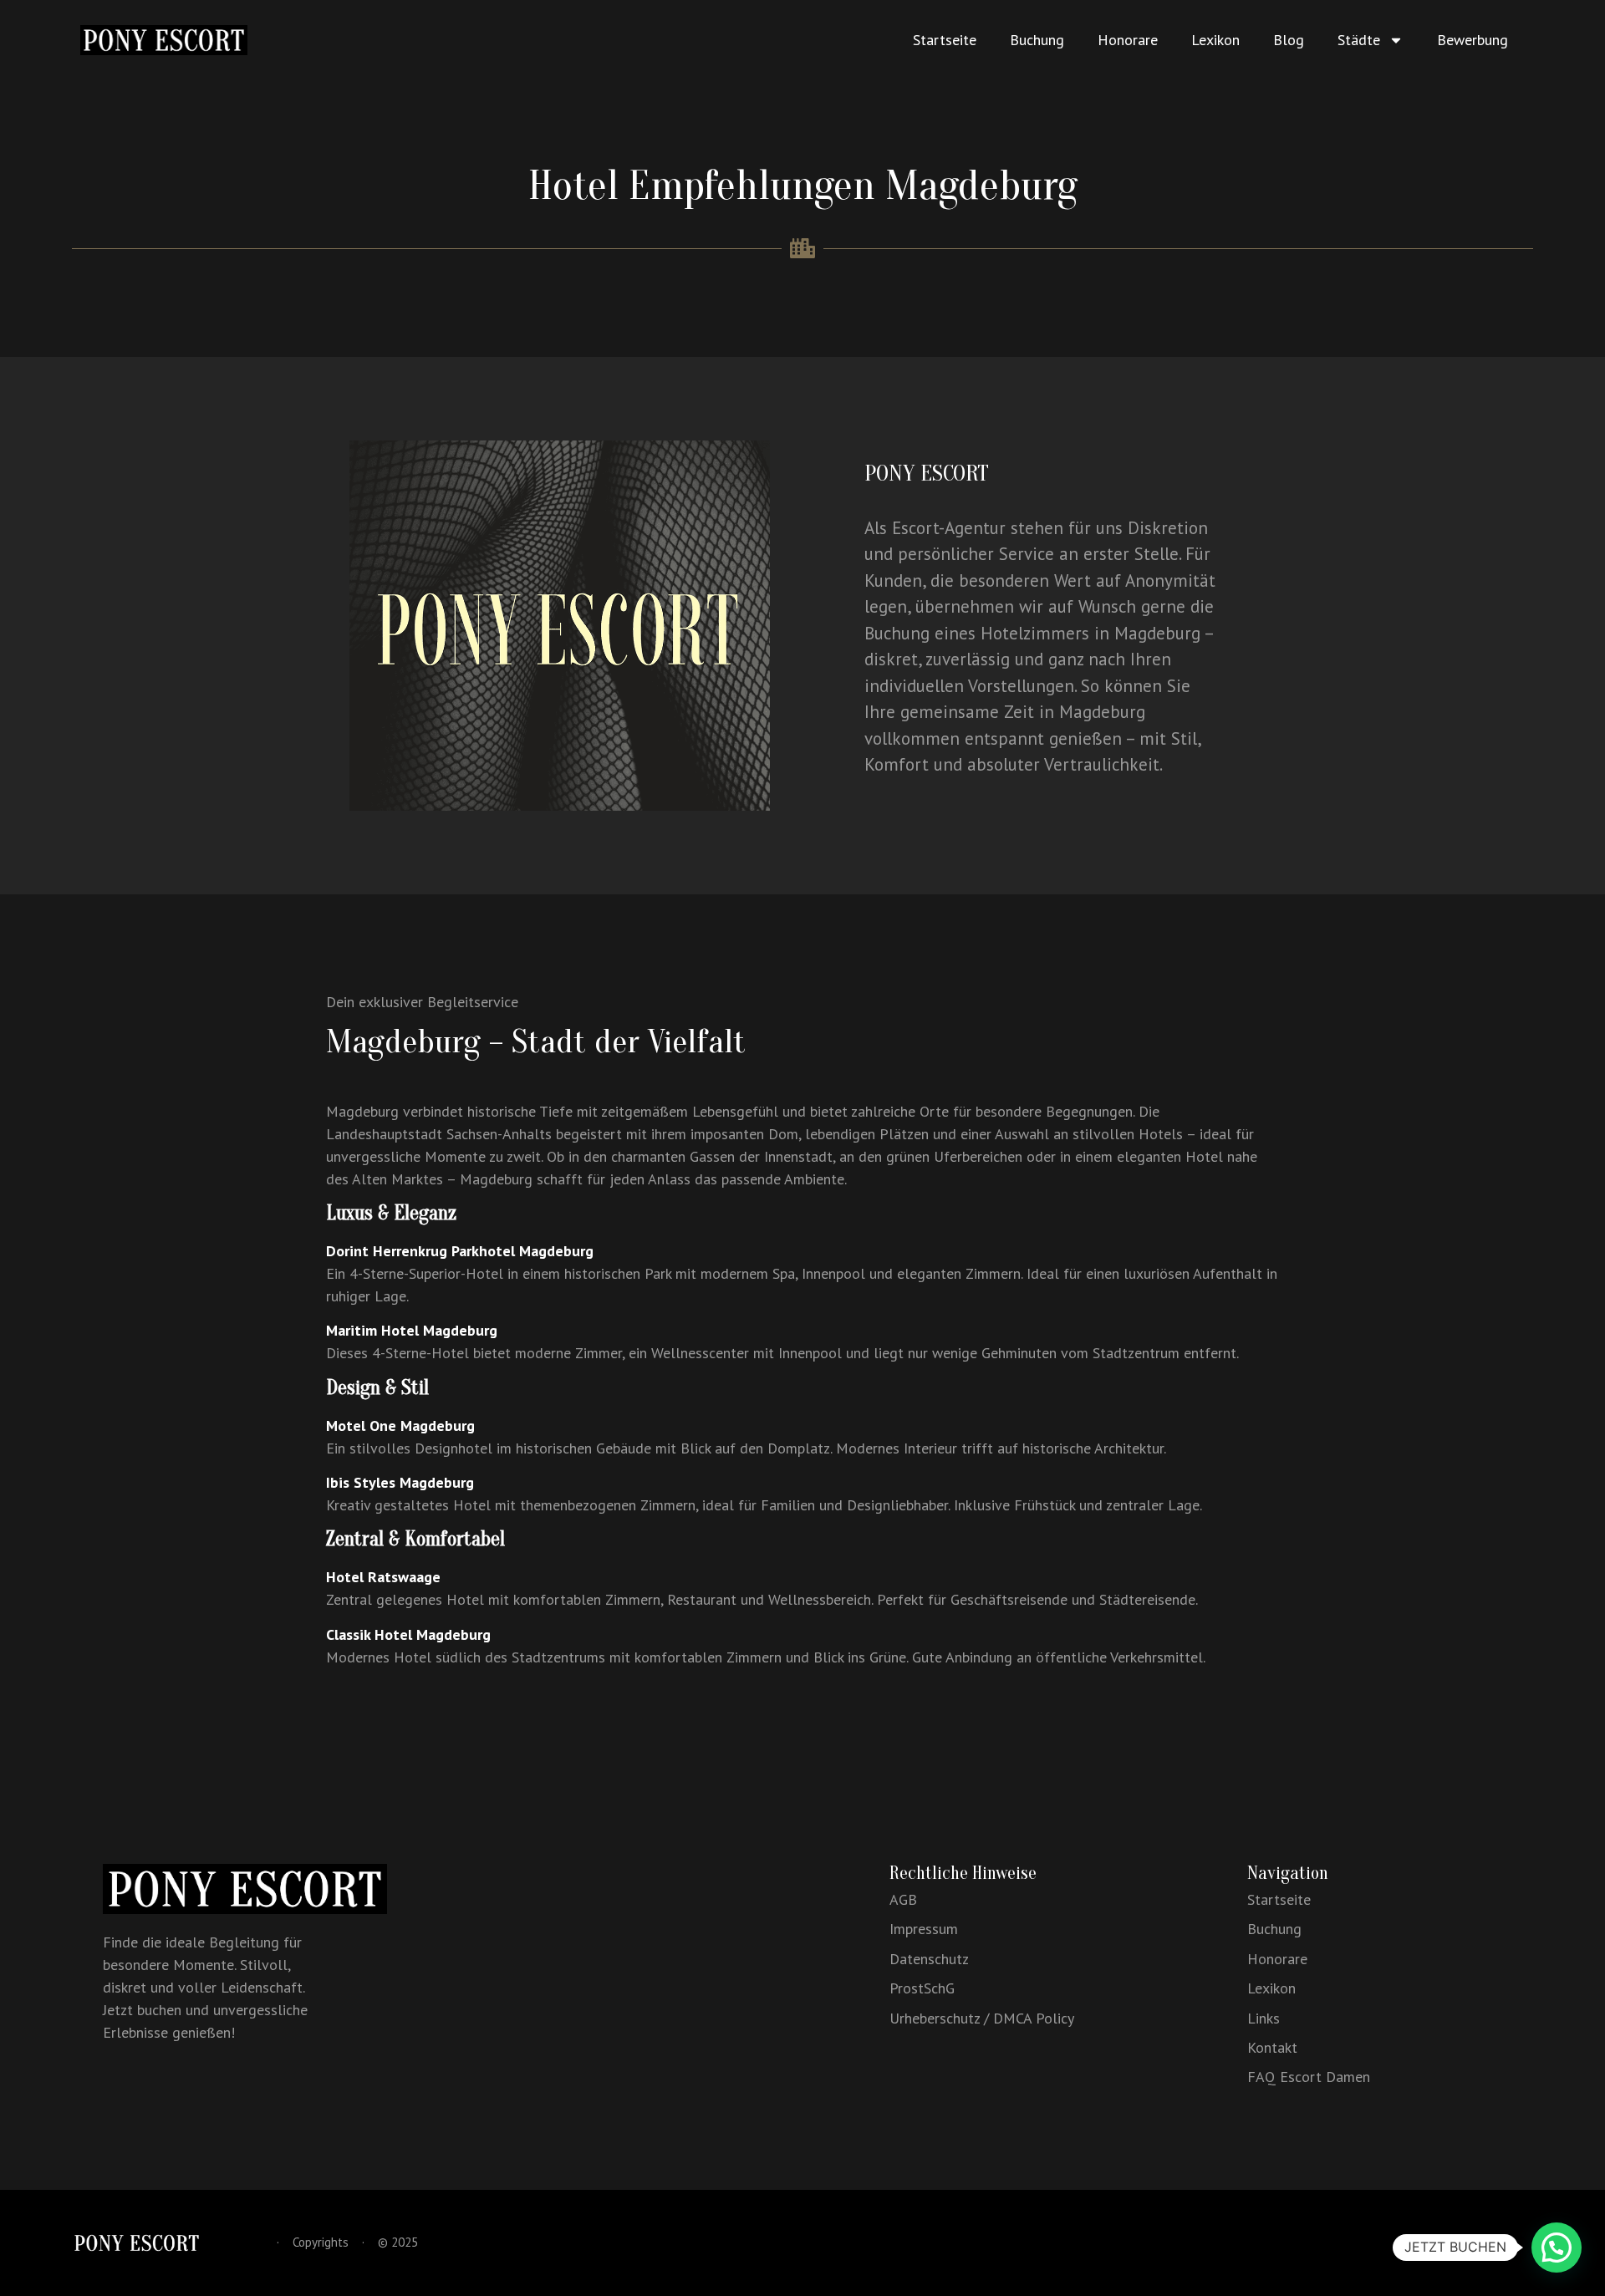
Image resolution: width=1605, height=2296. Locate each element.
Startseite (945, 40)
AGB (903, 1899)
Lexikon (1215, 40)
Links (1264, 2018)
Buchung (1037, 40)
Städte (1359, 40)
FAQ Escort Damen (1309, 2077)
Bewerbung (1473, 40)
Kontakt (1272, 2047)
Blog (1289, 40)
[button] (1557, 2248)
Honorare (1128, 40)
